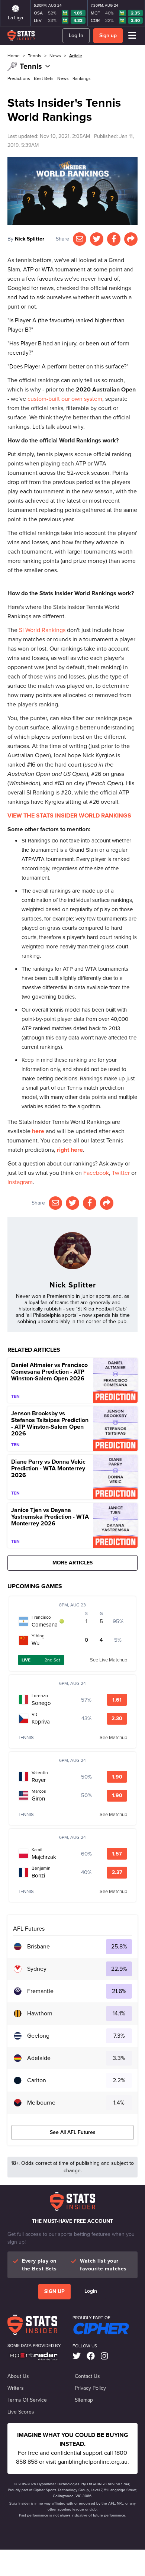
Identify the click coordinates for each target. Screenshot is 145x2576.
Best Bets (44, 78)
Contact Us (87, 2376)
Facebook (96, 1173)
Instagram (20, 1182)
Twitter (121, 1173)
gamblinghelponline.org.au (93, 2462)
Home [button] (14, 56)
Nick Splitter (30, 239)
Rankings (82, 78)
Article (76, 56)
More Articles (72, 1563)
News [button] (55, 56)
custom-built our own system (65, 399)
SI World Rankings (42, 630)
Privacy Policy (90, 2388)
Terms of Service (27, 2400)
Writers (16, 2388)
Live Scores (21, 2412)
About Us (18, 2376)
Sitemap (84, 2400)
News (63, 78)
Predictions (19, 78)
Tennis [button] (35, 56)
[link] (77, 2356)
